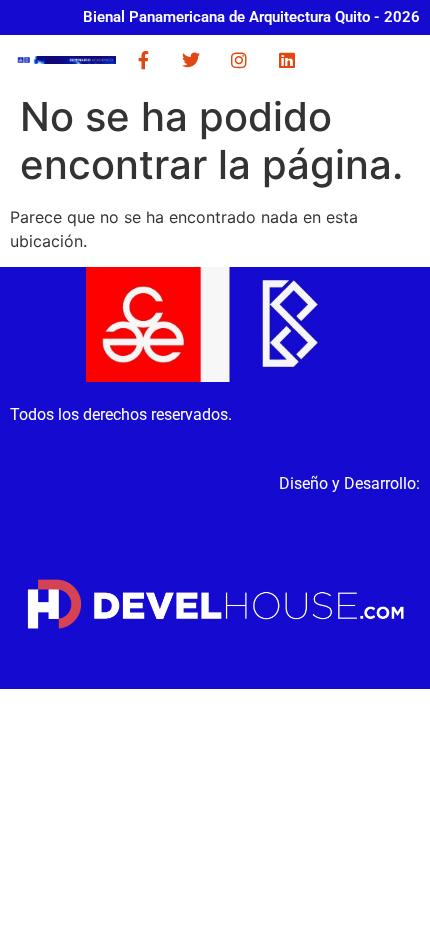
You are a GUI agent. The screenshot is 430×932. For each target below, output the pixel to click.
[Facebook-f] (143, 60)
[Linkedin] (287, 60)
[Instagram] (239, 60)
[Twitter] (191, 60)
